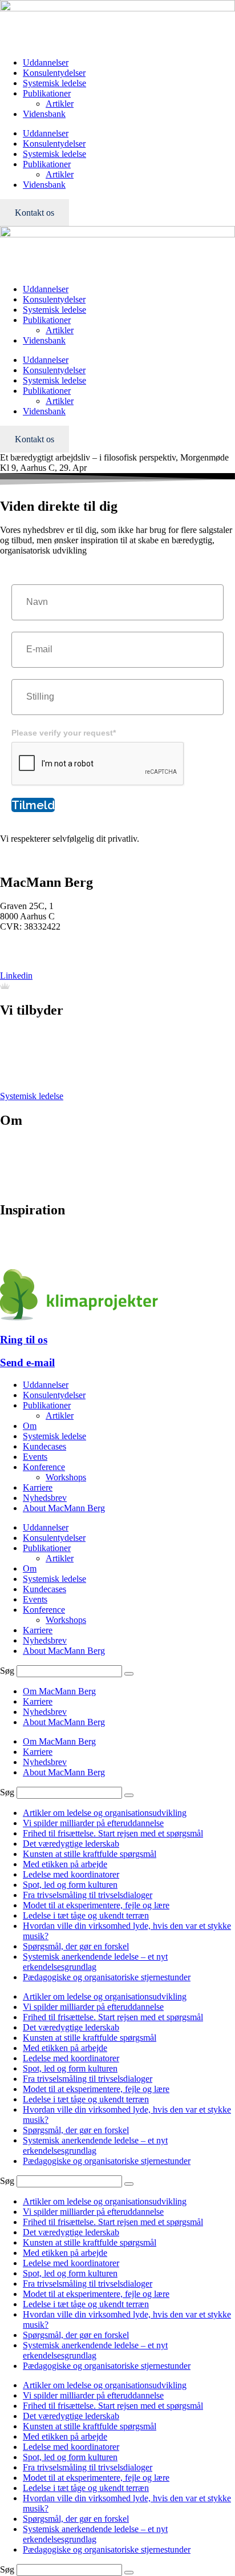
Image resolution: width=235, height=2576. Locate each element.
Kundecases (44, 1446)
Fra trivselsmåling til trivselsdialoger (88, 1895)
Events (12, 1075)
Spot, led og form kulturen (70, 1885)
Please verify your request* (64, 733)
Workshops (66, 1477)
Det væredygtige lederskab (71, 1844)
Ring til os (24, 1340)
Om (30, 1426)
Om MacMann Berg (59, 1691)
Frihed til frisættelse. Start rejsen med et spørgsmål (113, 1833)
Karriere (15, 1165)
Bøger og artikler (31, 1234)
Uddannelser (46, 62)
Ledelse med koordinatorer (71, 1874)
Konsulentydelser (54, 73)
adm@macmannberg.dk (43, 956)
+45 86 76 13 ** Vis (37, 946)
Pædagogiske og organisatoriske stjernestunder (107, 1977)
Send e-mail (27, 1362)
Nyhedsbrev (22, 1244)
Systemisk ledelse (54, 83)
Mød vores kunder (33, 1155)
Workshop (19, 1065)
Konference (21, 1055)
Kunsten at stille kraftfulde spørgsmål (90, 1854)
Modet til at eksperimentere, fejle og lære (96, 1905)
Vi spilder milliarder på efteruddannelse (93, 1823)
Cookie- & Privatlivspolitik (48, 1175)
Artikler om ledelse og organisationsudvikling (105, 1813)
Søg (7, 1671)
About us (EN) (27, 1186)
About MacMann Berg (64, 1508)
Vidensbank (44, 114)
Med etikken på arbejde (65, 1864)
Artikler (60, 104)
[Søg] (129, 1674)
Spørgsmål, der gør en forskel (76, 1946)
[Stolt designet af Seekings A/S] (5, 986)
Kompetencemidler (34, 1255)
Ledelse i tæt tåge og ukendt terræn (86, 1915)
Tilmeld (33, 805)
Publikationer (47, 93)
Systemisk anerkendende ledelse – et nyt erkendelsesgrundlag (95, 1962)
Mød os (14, 1144)
